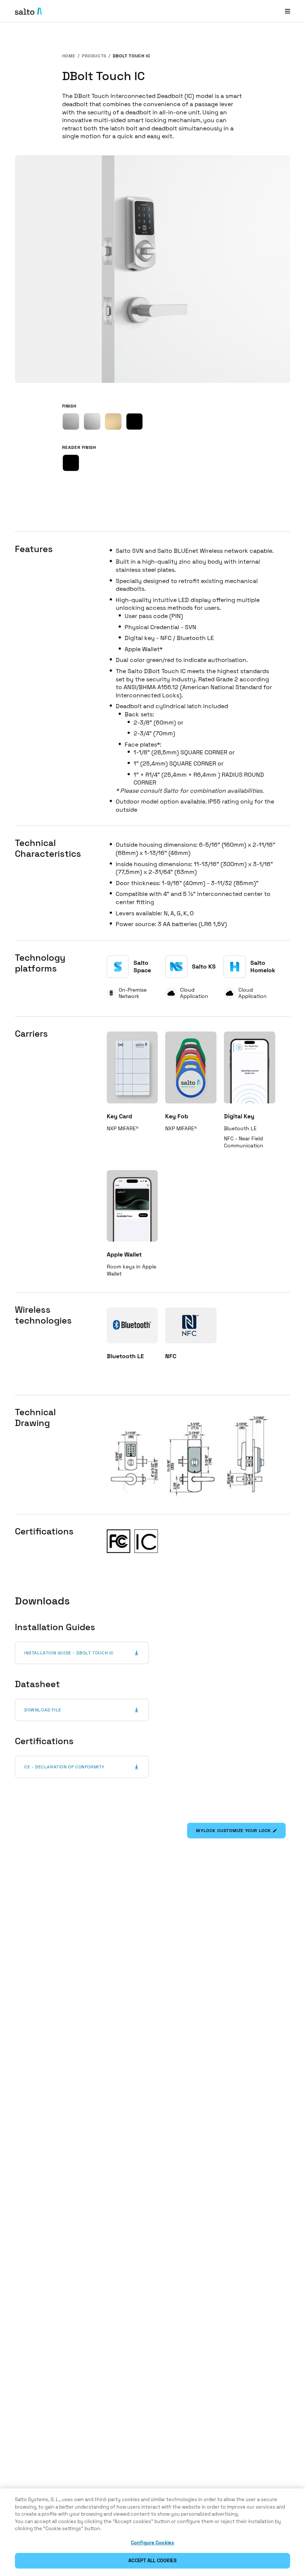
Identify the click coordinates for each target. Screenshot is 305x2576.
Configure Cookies (152, 2543)
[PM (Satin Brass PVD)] (113, 422)
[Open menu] (288, 11)
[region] (152, 2532)
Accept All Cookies (152, 2561)
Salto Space (142, 967)
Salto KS (204, 967)
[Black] (71, 463)
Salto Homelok (263, 967)
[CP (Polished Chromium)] (92, 422)
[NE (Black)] (134, 422)
